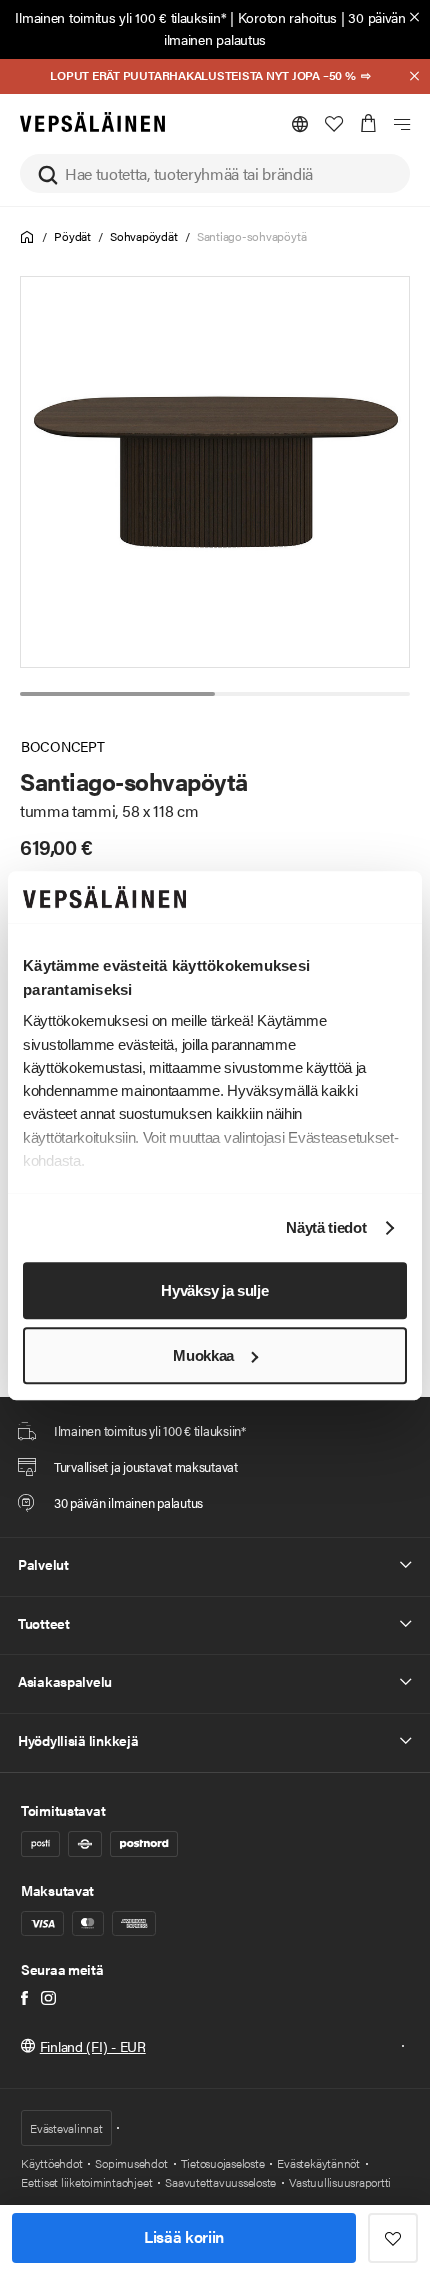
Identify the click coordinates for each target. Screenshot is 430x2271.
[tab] (117, 694)
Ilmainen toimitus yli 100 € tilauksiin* (120, 17)
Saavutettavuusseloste (220, 2182)
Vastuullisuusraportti (340, 2182)
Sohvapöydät (143, 236)
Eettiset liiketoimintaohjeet (86, 2182)
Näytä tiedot (326, 1228)
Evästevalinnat (66, 2128)
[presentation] (216, 472)
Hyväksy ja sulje (214, 1290)
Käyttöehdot (51, 2163)
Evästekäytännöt (318, 2163)
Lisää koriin (184, 2236)
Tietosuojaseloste (223, 2163)
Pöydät (72, 236)
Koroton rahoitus (288, 17)
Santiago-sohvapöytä (251, 236)
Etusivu (27, 237)
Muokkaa (203, 1355)
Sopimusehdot (131, 2163)
